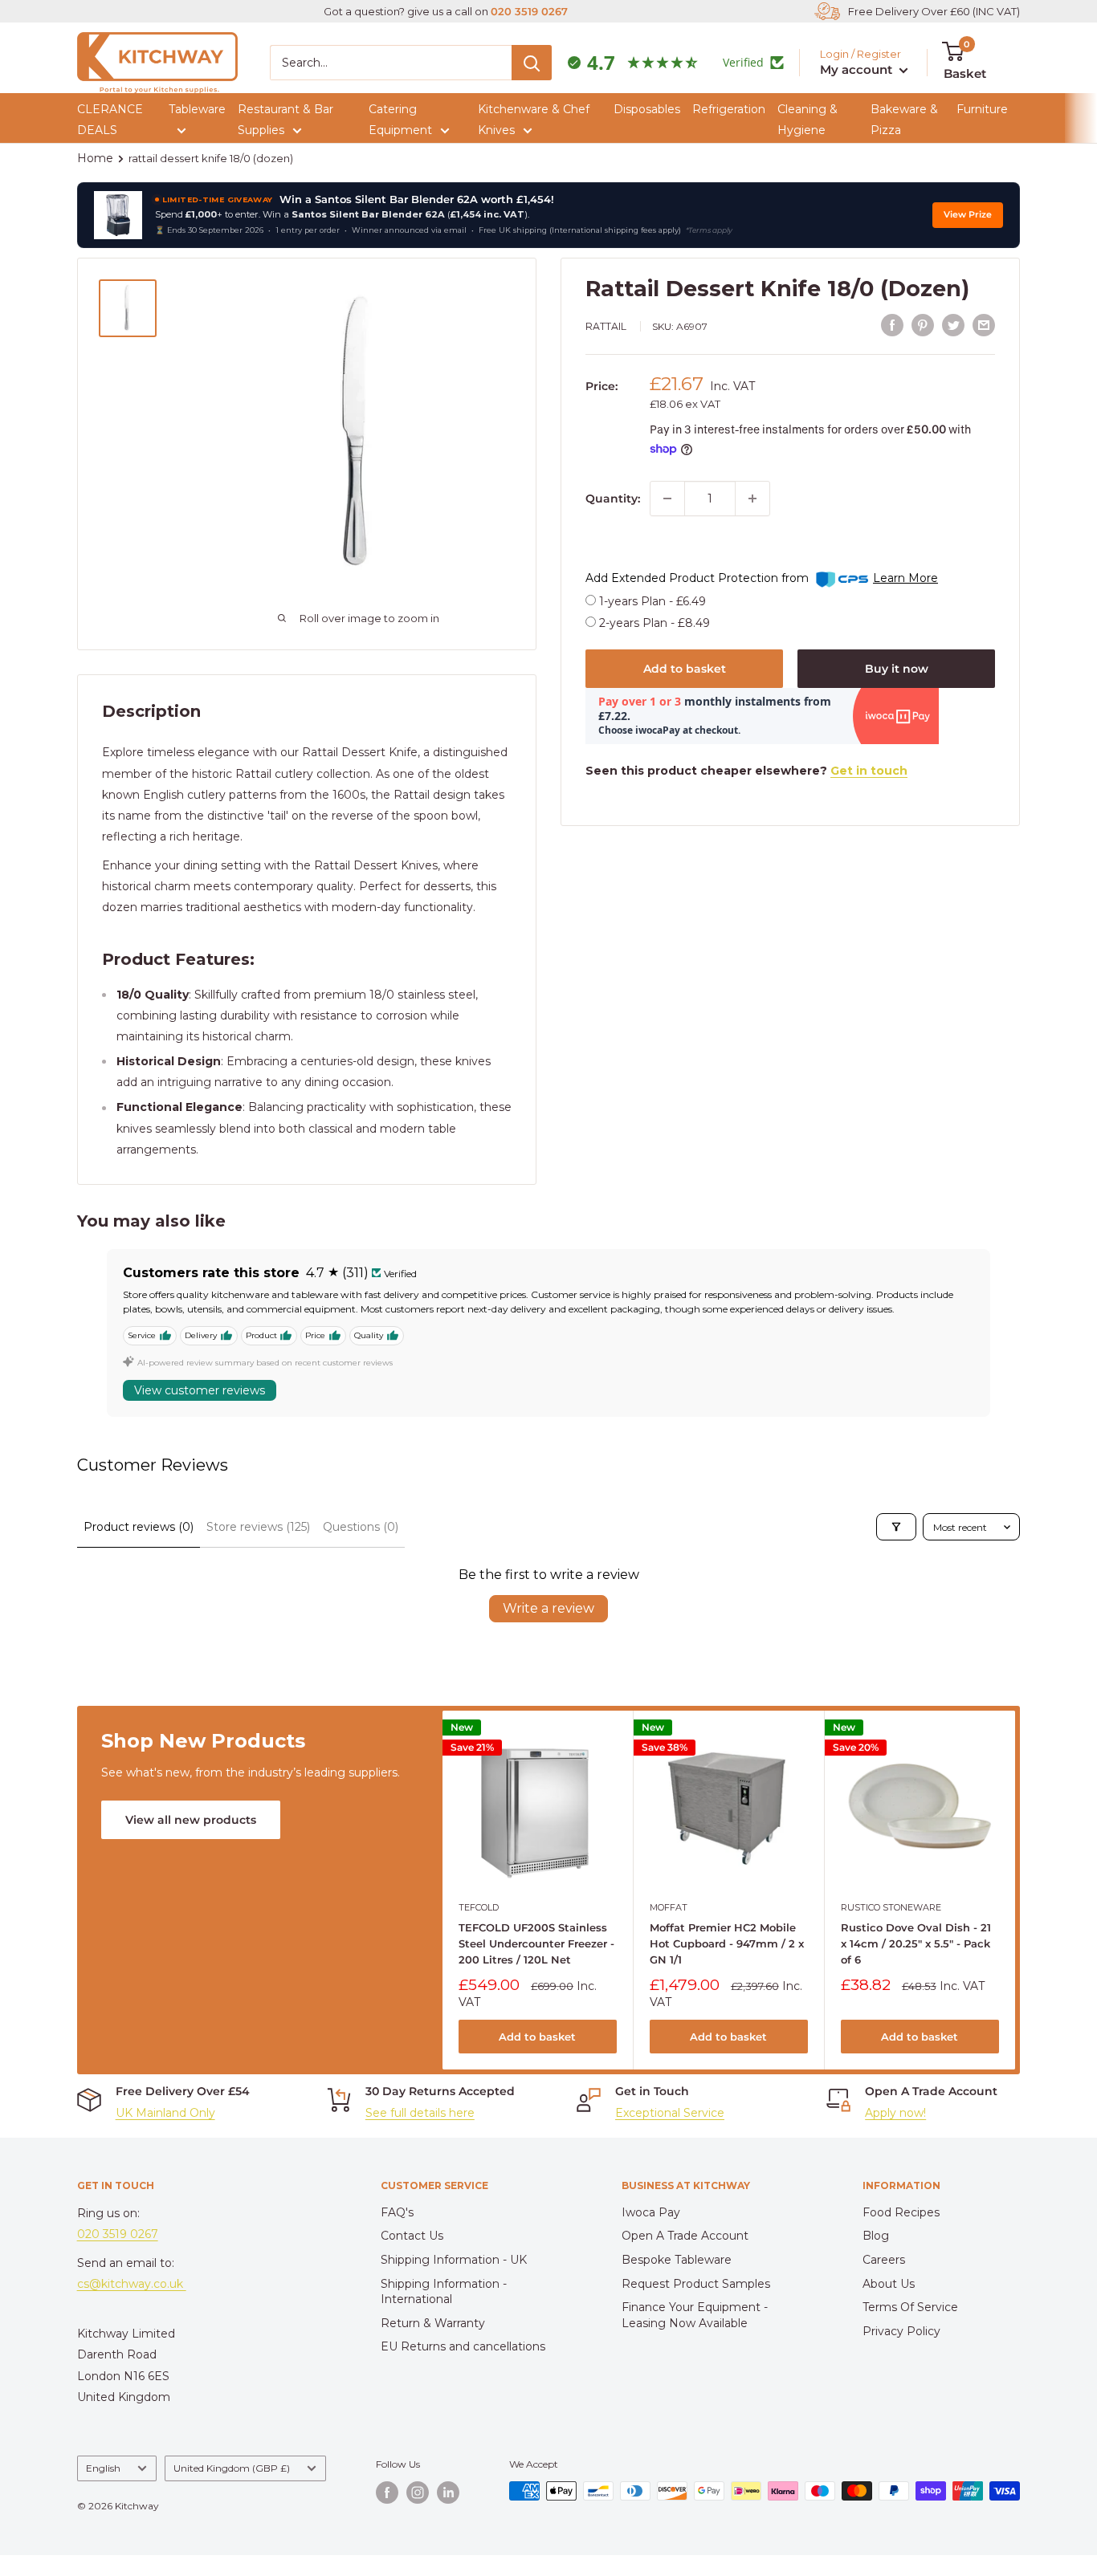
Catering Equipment (400, 120)
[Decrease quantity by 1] (667, 499)
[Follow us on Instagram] (418, 2493)
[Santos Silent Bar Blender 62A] (118, 215)
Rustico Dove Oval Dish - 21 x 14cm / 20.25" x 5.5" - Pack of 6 (915, 1943)
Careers (884, 2260)
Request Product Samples (696, 2284)
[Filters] (896, 1527)
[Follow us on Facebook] (387, 2493)
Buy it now (897, 669)
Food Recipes (901, 2212)
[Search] (532, 63)
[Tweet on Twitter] (953, 325)
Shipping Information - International (444, 2292)
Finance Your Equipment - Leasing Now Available (695, 2315)
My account (858, 69)
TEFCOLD (479, 1907)
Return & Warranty (433, 2323)
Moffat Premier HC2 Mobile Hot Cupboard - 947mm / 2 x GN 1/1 (727, 1943)
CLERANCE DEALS (110, 120)
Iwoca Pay (651, 2212)
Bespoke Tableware (677, 2260)
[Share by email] (984, 325)
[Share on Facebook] (892, 325)
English (103, 2468)
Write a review (548, 1608)
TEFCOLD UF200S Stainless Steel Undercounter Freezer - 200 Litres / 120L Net (536, 1943)
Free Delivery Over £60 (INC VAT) (934, 11)
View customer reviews (200, 1390)
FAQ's (397, 2212)
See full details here (420, 2113)
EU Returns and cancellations (463, 2346)
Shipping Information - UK (454, 2260)
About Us (889, 2284)
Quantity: (613, 499)
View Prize (968, 215)
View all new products (191, 1820)
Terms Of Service (910, 2307)
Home (95, 158)
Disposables (647, 109)
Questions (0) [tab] (361, 1527)
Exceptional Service (670, 2113)
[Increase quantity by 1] (752, 499)
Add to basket (685, 669)
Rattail (606, 326)
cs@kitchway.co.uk (132, 2284)
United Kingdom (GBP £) (232, 2468)
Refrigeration (729, 109)
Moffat (669, 1907)
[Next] (1015, 1890)
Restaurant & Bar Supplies (285, 120)
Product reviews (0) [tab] (139, 1527)
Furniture (982, 109)
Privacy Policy (901, 2331)
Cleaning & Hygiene (807, 120)
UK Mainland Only (165, 2113)
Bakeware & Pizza (904, 120)
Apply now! (895, 2113)
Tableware (197, 109)
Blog (876, 2236)
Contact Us (412, 2236)
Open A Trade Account (685, 2236)
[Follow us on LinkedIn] (448, 2493)
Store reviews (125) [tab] (258, 1527)
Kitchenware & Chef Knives (534, 120)
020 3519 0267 (529, 11)
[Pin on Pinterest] (923, 325)
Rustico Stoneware (890, 1907)
